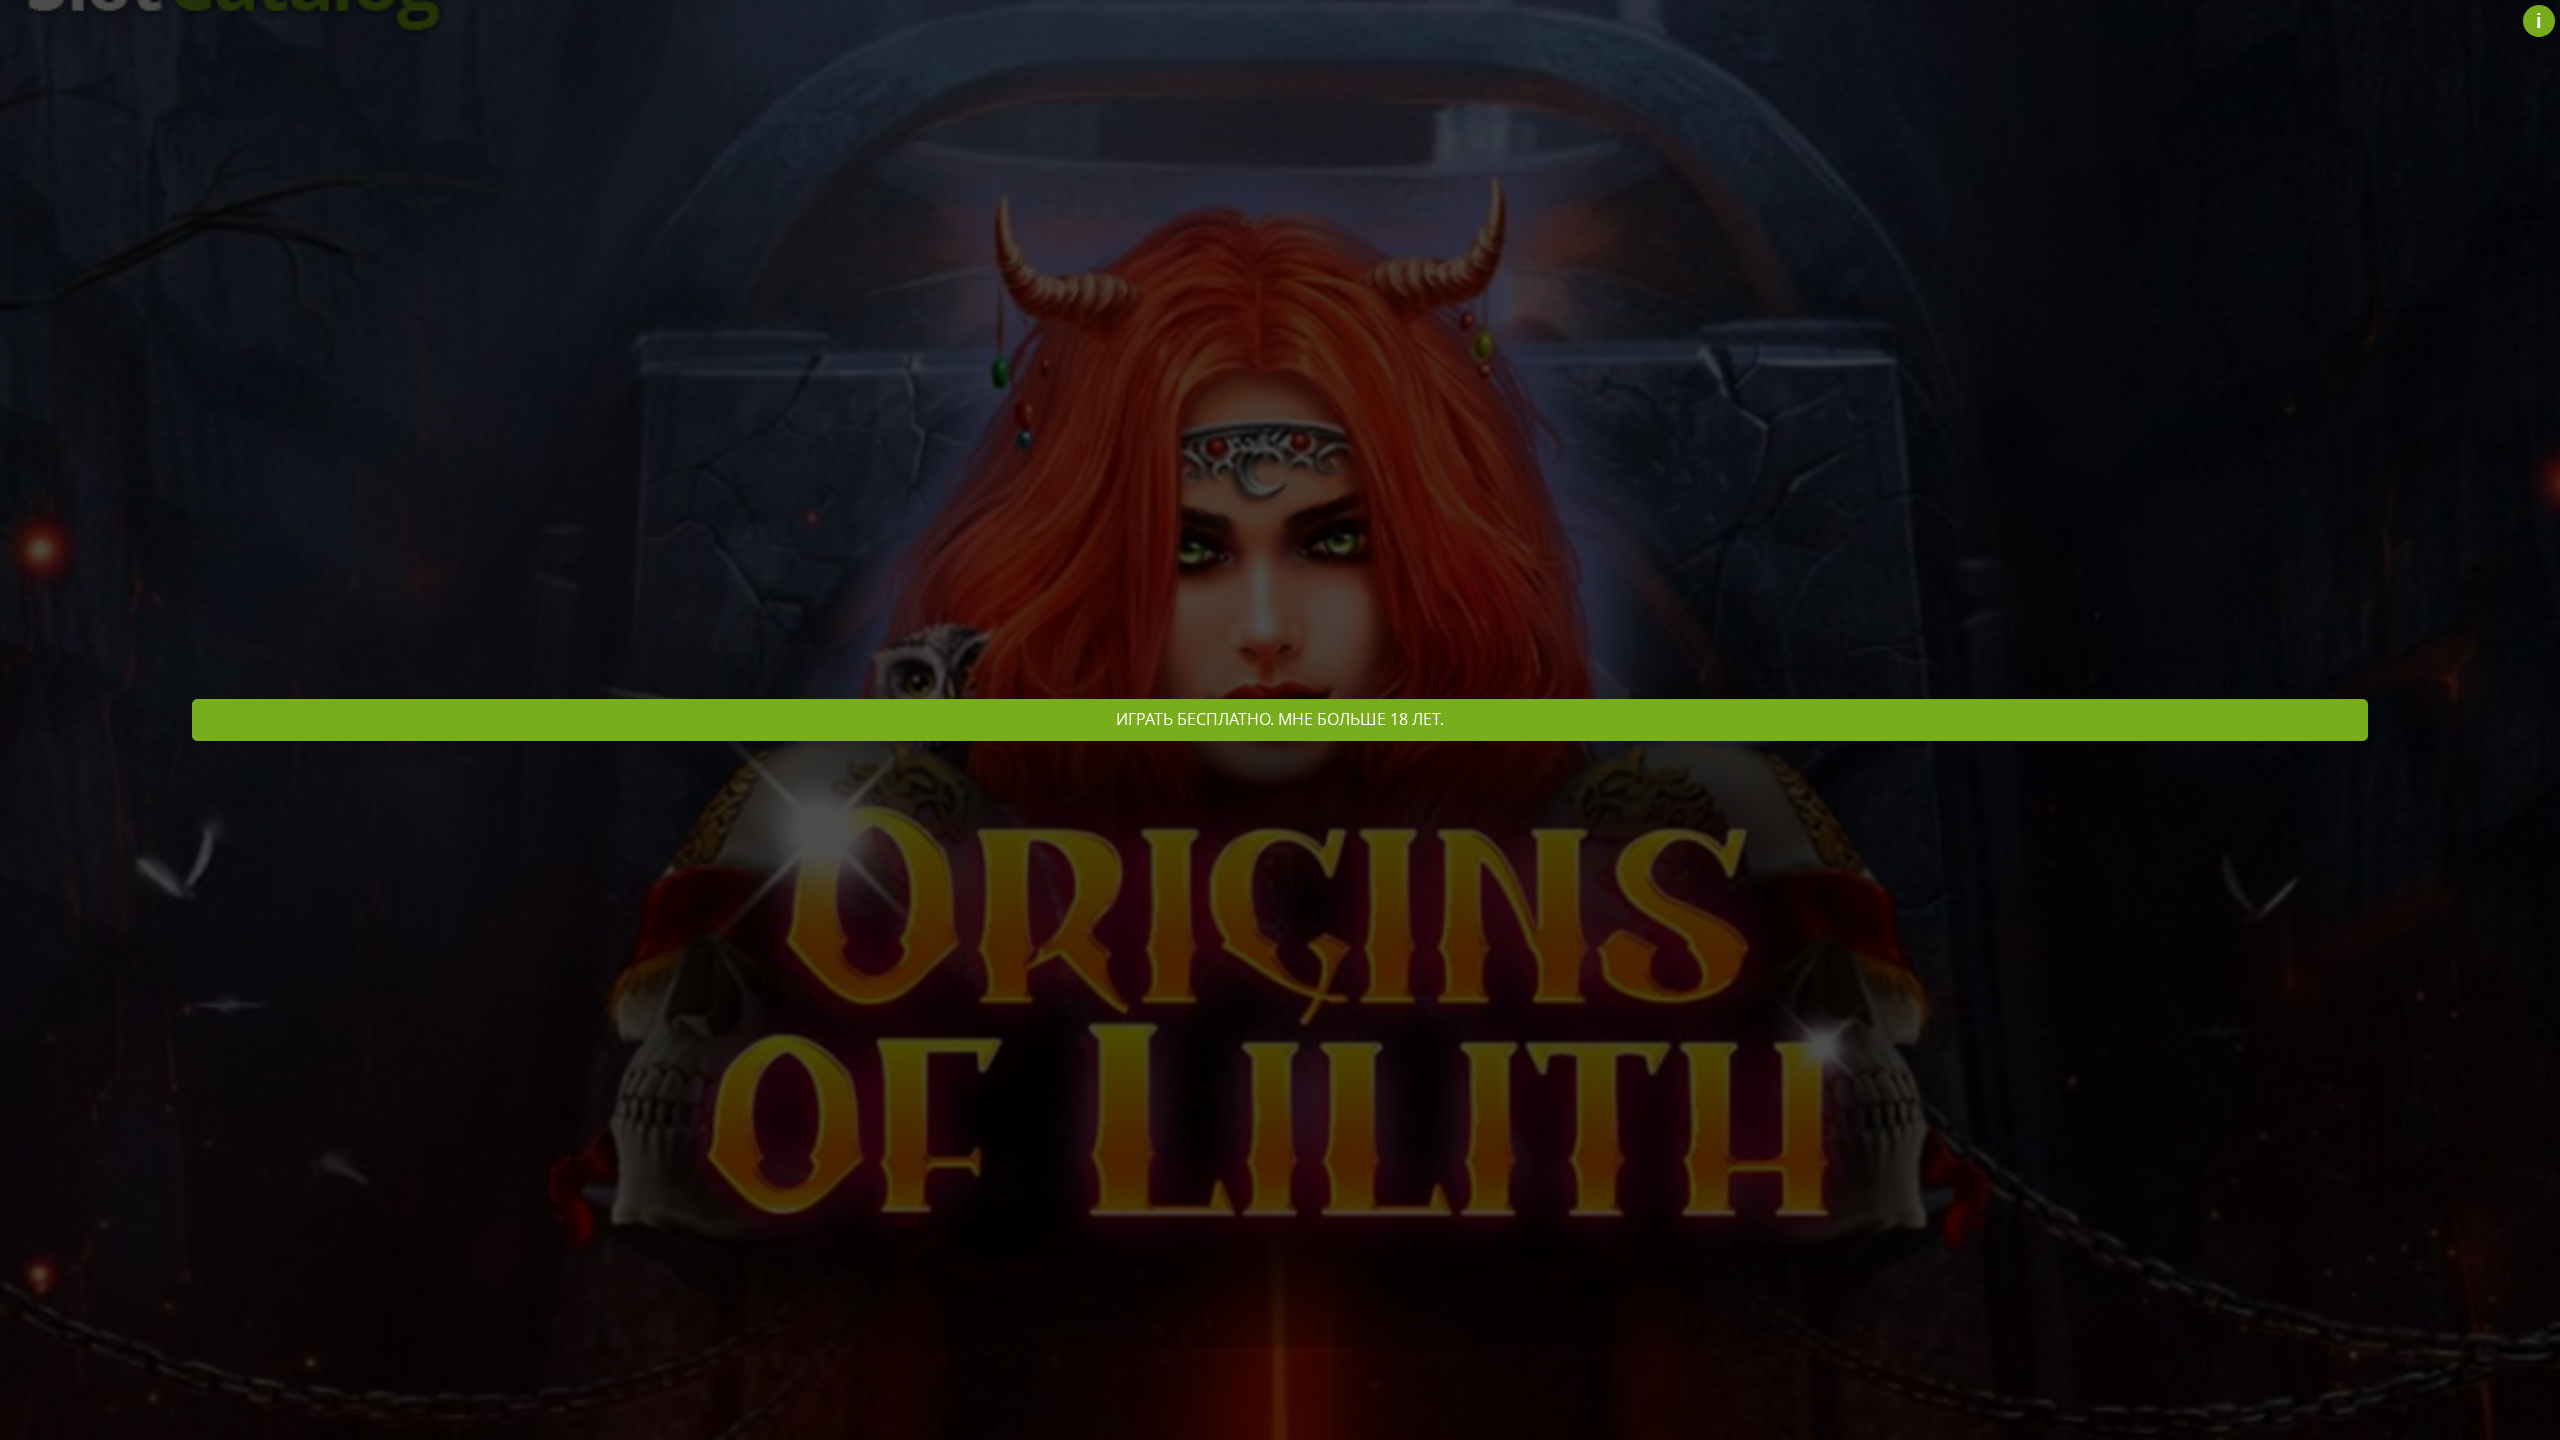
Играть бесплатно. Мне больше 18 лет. (1280, 719)
